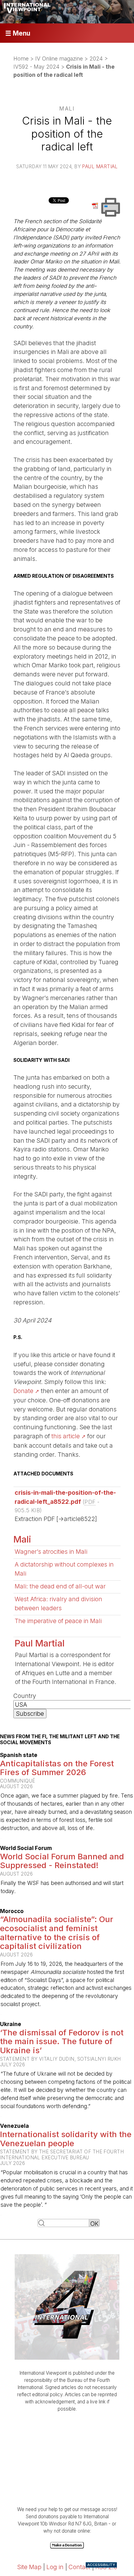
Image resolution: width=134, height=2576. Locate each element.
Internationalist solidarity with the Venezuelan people (66, 2139)
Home (21, 59)
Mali (22, 1539)
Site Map (29, 2567)
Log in (55, 2567)
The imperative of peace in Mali (58, 1621)
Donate (23, 1391)
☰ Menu (18, 33)
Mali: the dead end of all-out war (60, 1586)
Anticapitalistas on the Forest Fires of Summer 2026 (57, 1768)
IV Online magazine (59, 59)
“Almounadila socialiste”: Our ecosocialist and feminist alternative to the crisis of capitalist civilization (57, 1933)
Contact (79, 2567)
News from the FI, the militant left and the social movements (60, 1739)
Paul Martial (100, 167)
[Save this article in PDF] (96, 205)
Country (25, 1696)
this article (66, 1436)
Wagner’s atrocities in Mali (51, 1552)
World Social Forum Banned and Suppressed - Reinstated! (62, 1861)
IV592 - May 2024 (36, 67)
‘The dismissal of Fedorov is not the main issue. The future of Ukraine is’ (62, 2041)
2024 (96, 59)
